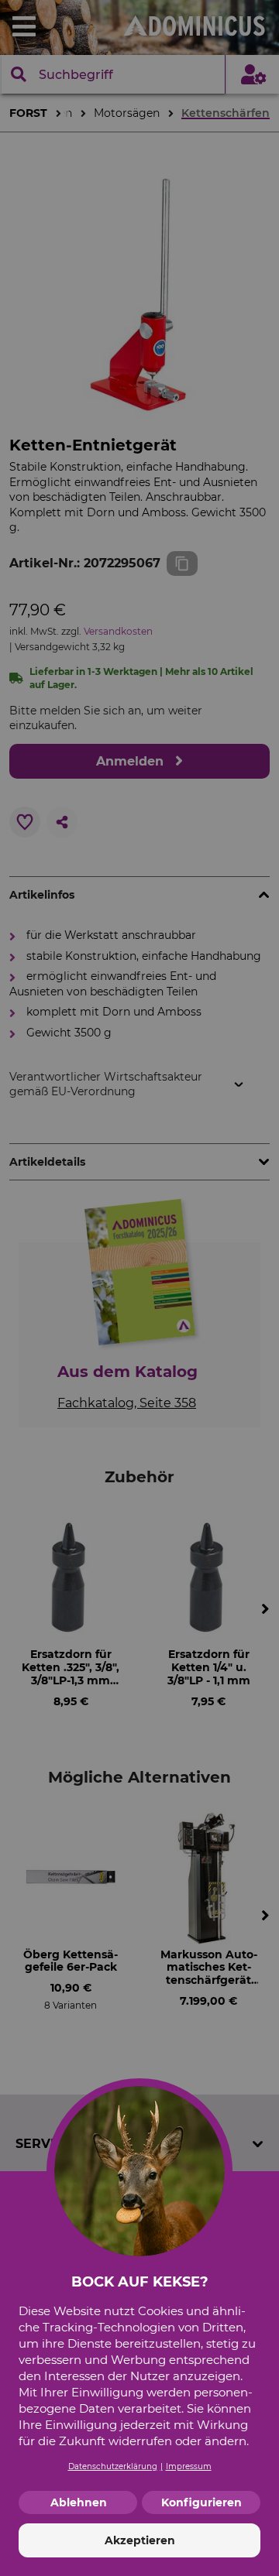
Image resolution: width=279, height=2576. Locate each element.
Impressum (189, 2466)
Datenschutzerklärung (113, 2466)
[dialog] (139, 1288)
